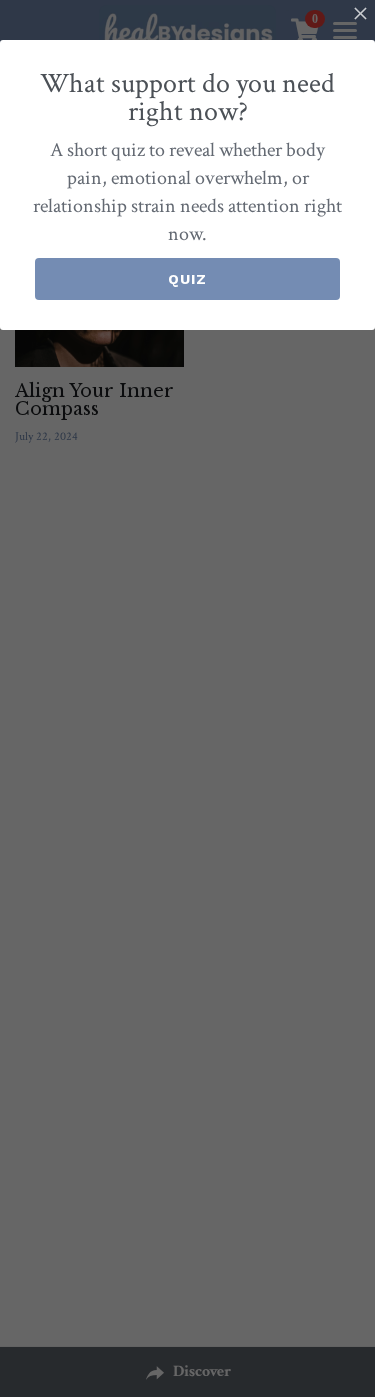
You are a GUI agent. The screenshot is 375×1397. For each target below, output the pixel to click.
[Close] (360, 15)
